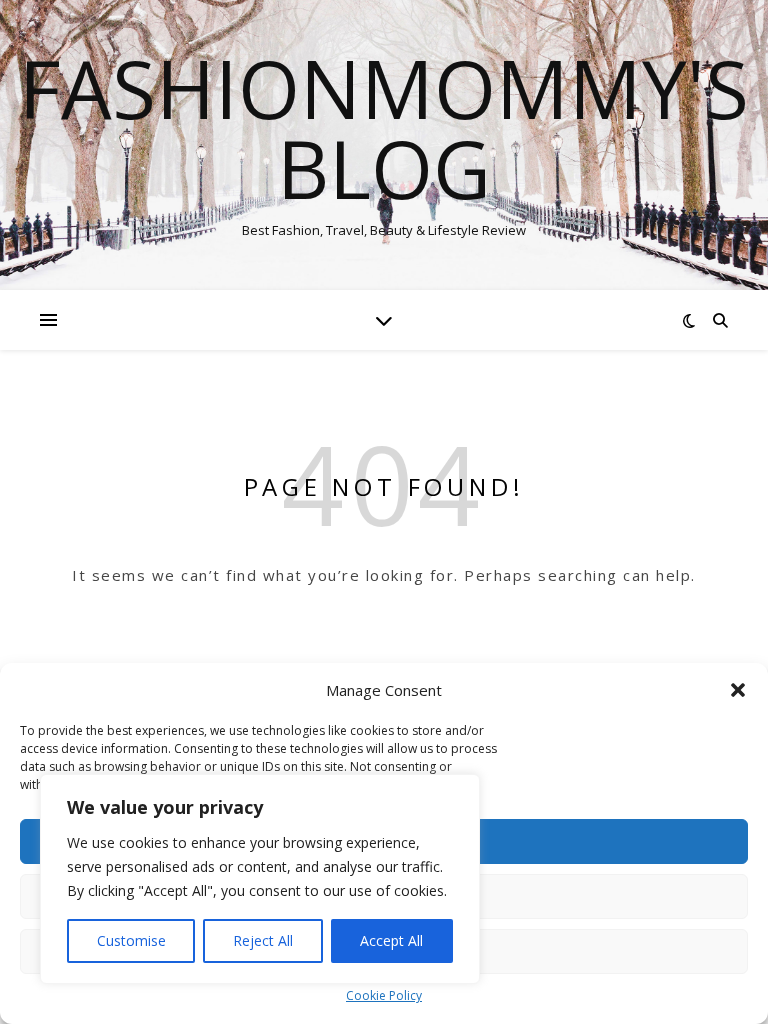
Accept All (391, 940)
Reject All (263, 940)
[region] (260, 879)
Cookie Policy (384, 995)
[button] (738, 690)
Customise (131, 940)
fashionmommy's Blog (384, 128)
